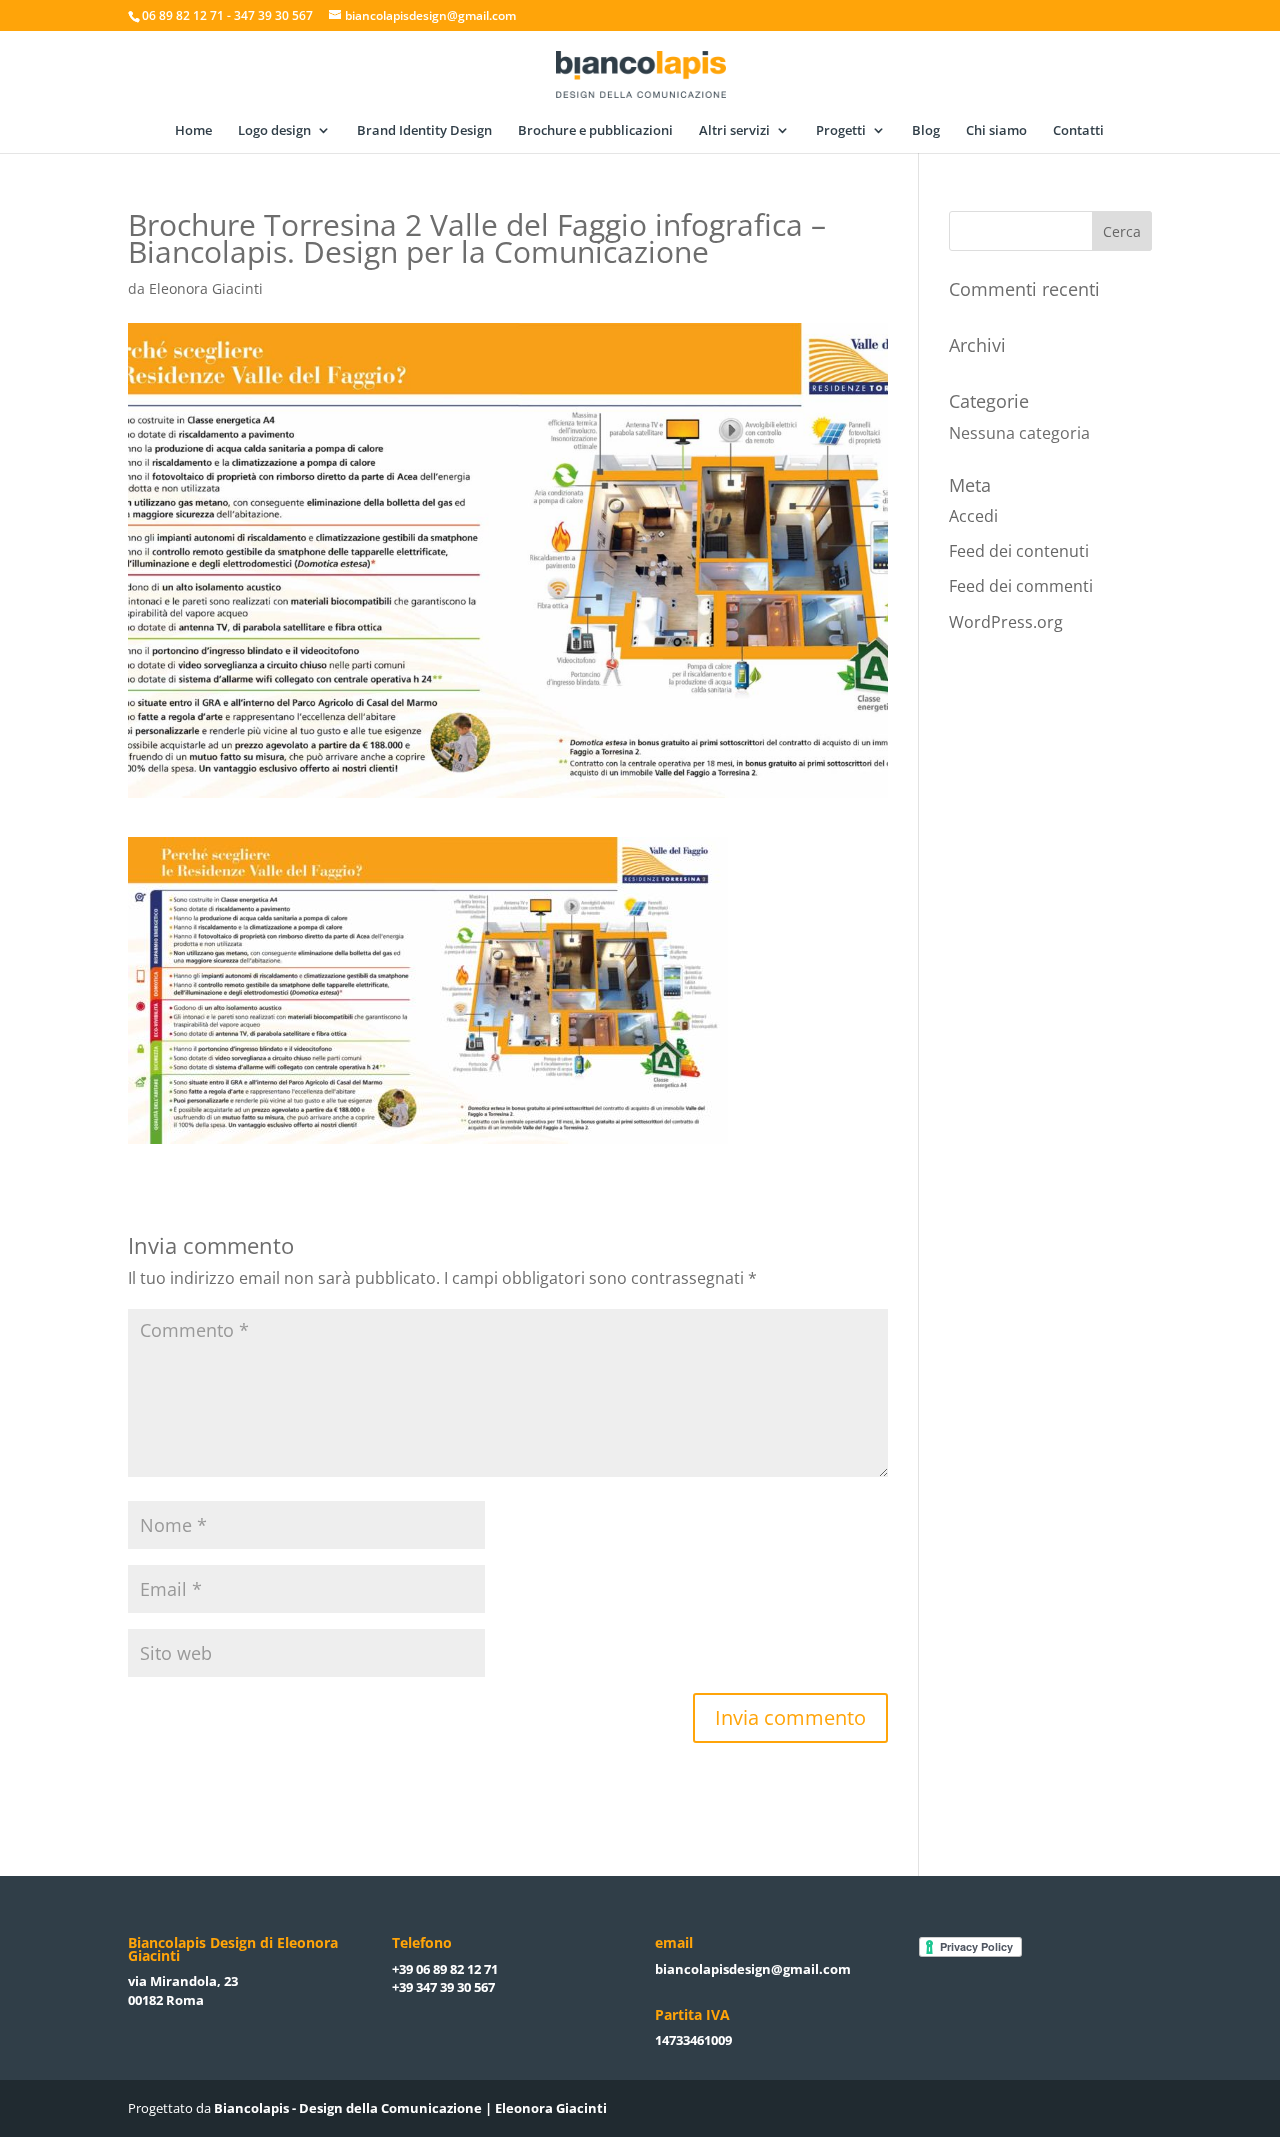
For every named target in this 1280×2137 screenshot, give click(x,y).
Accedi (973, 516)
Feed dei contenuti (1019, 551)
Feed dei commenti (1021, 586)
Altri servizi (734, 131)
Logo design (274, 131)
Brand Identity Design (424, 131)
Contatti (1078, 131)
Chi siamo (996, 131)
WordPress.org (1006, 622)
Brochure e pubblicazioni (595, 131)
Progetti (841, 131)
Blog (926, 131)
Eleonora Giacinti (206, 288)
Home (193, 131)
